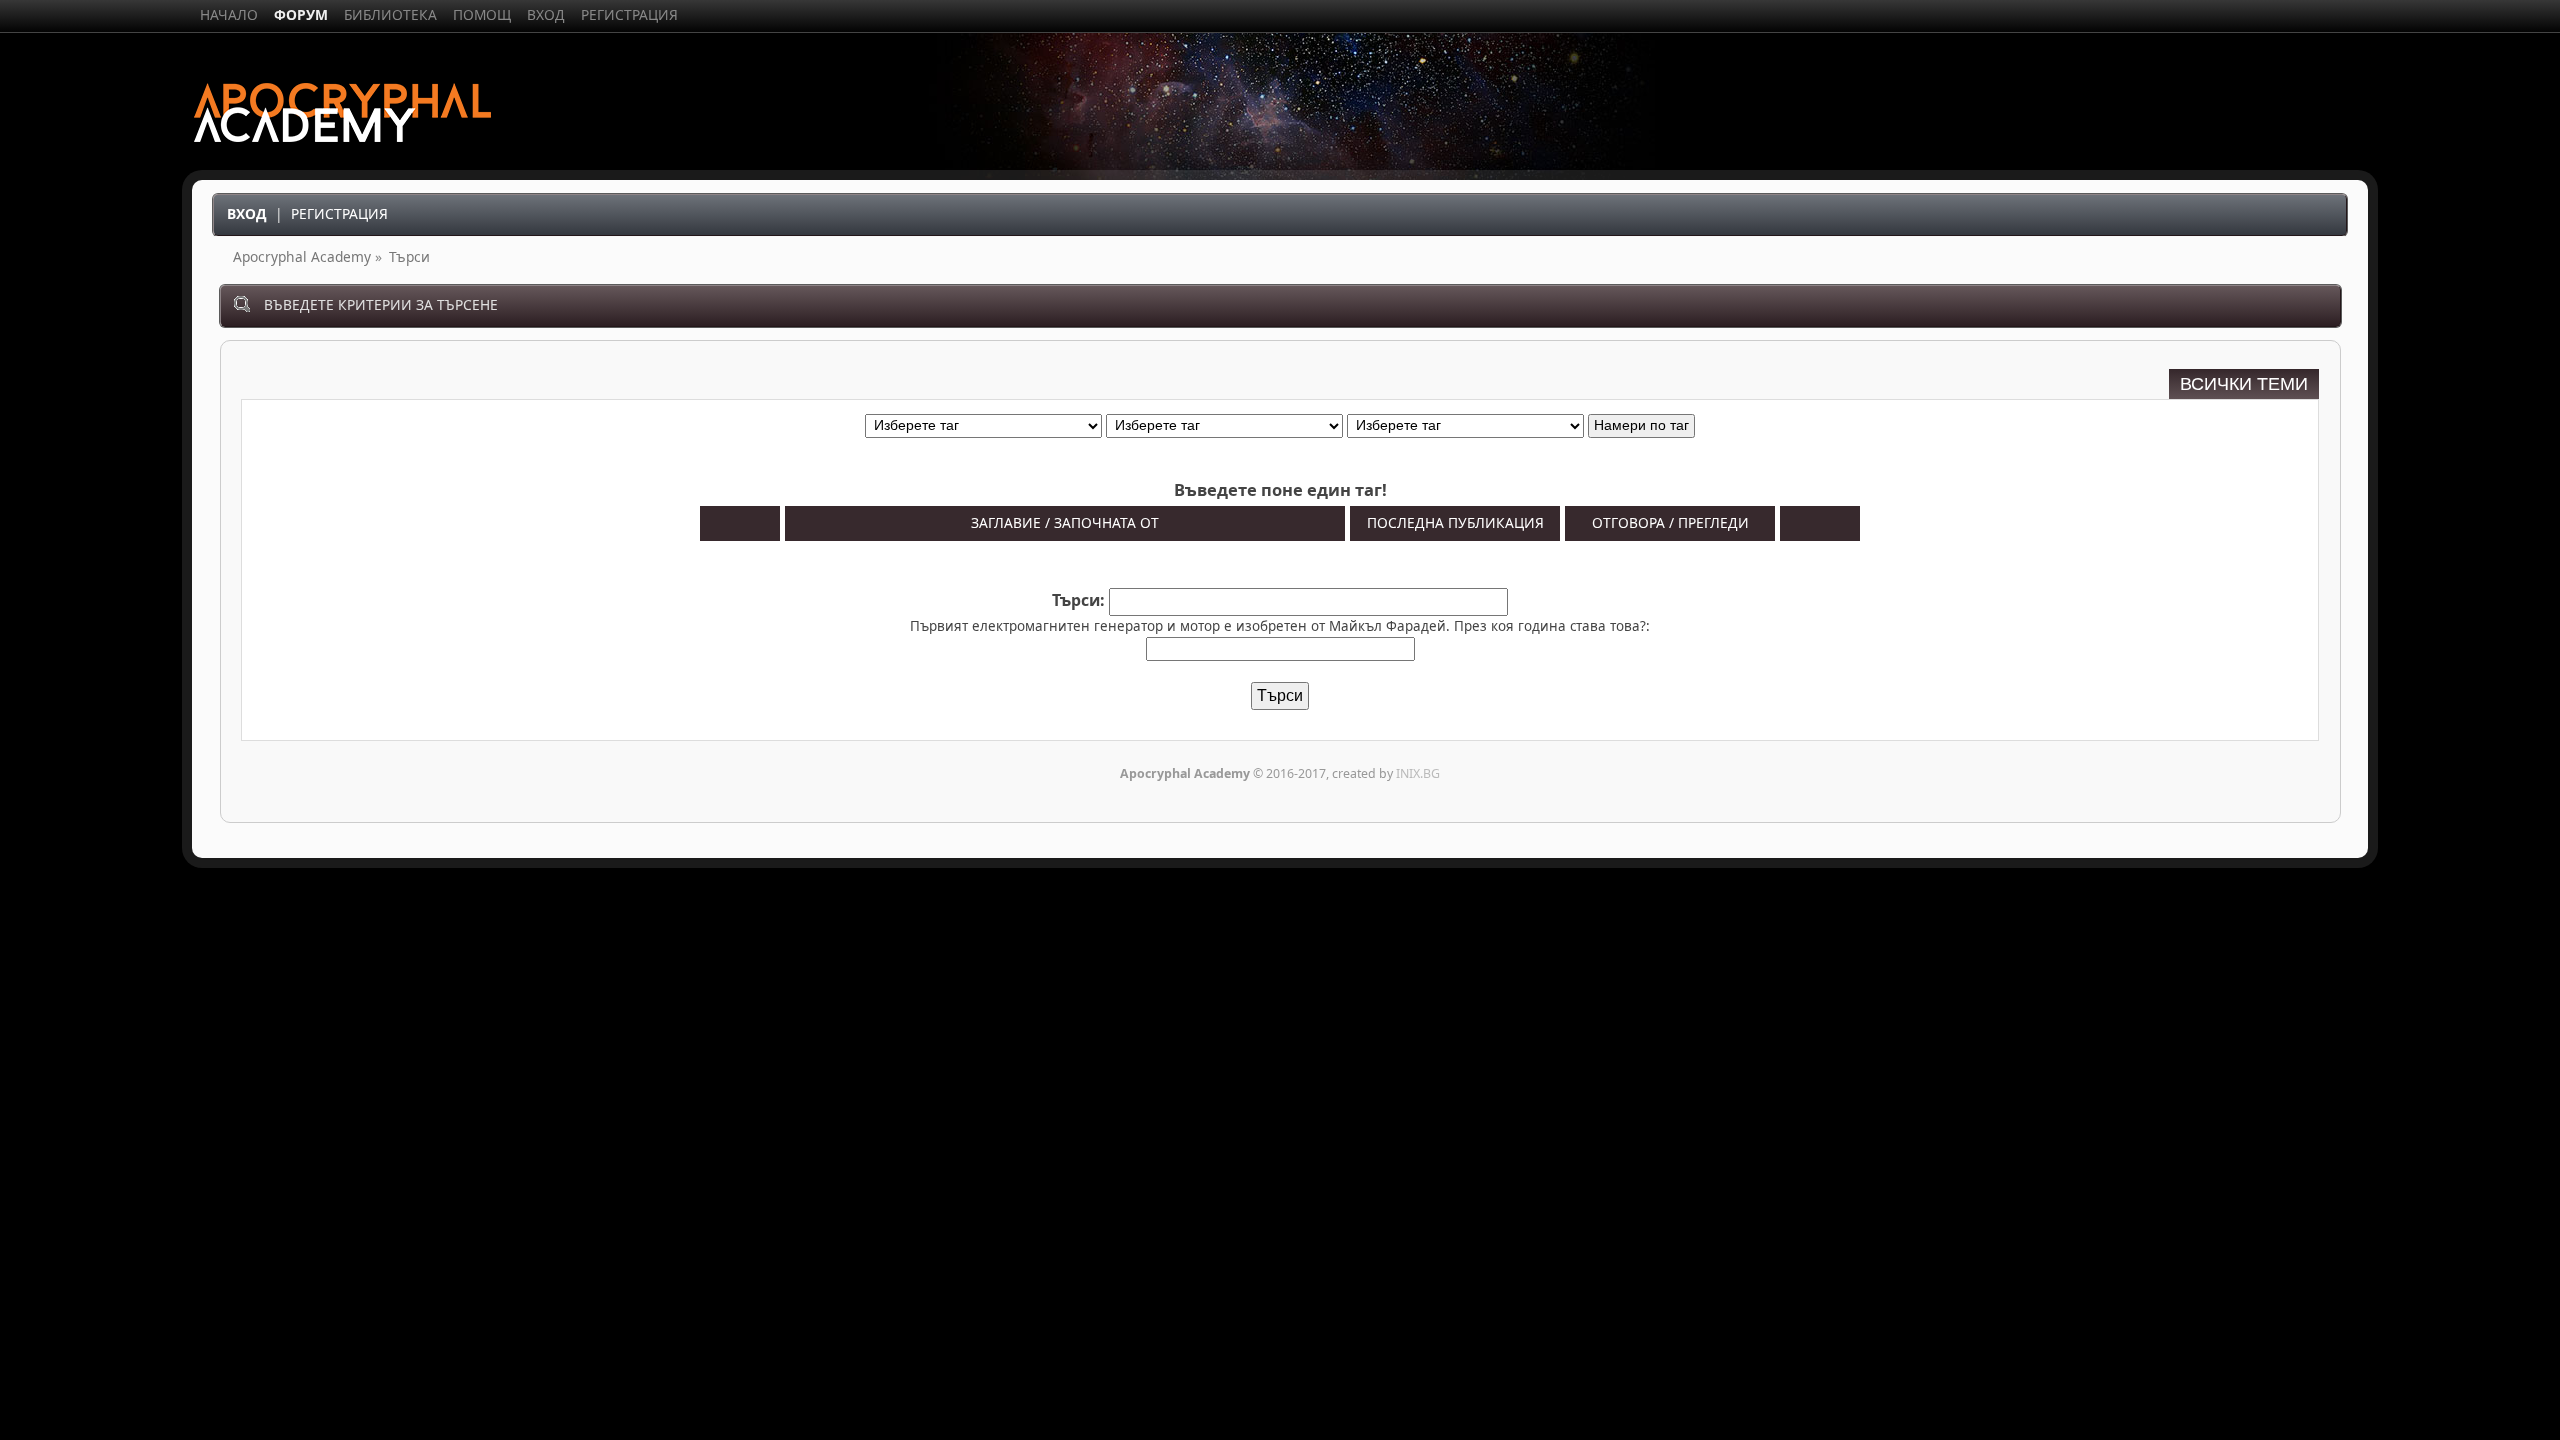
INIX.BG (1418, 773)
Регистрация (339, 213)
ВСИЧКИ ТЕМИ (2244, 384)
